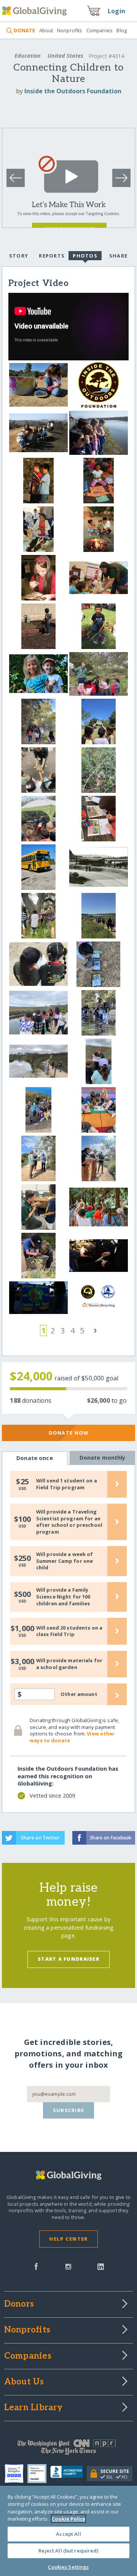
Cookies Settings (68, 2567)
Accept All (68, 2534)
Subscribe (69, 2110)
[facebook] (36, 2266)
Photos (85, 256)
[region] (68, 2531)
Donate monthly (103, 1458)
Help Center (68, 2239)
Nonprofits (70, 30)
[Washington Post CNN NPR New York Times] (68, 2449)
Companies (100, 30)
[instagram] (68, 2266)
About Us (24, 2382)
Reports (52, 256)
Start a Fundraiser (68, 1959)
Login (116, 11)
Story (19, 256)
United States (65, 56)
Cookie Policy (68, 2519)
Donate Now (69, 1433)
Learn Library (33, 2408)
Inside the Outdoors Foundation (73, 91)
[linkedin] (101, 2266)
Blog (122, 30)
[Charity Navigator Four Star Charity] (16, 2474)
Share (118, 256)
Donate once (35, 1458)
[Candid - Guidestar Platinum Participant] (39, 2474)
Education (28, 56)
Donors (19, 2304)
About (46, 30)
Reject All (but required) (68, 2551)
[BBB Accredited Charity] (69, 2474)
